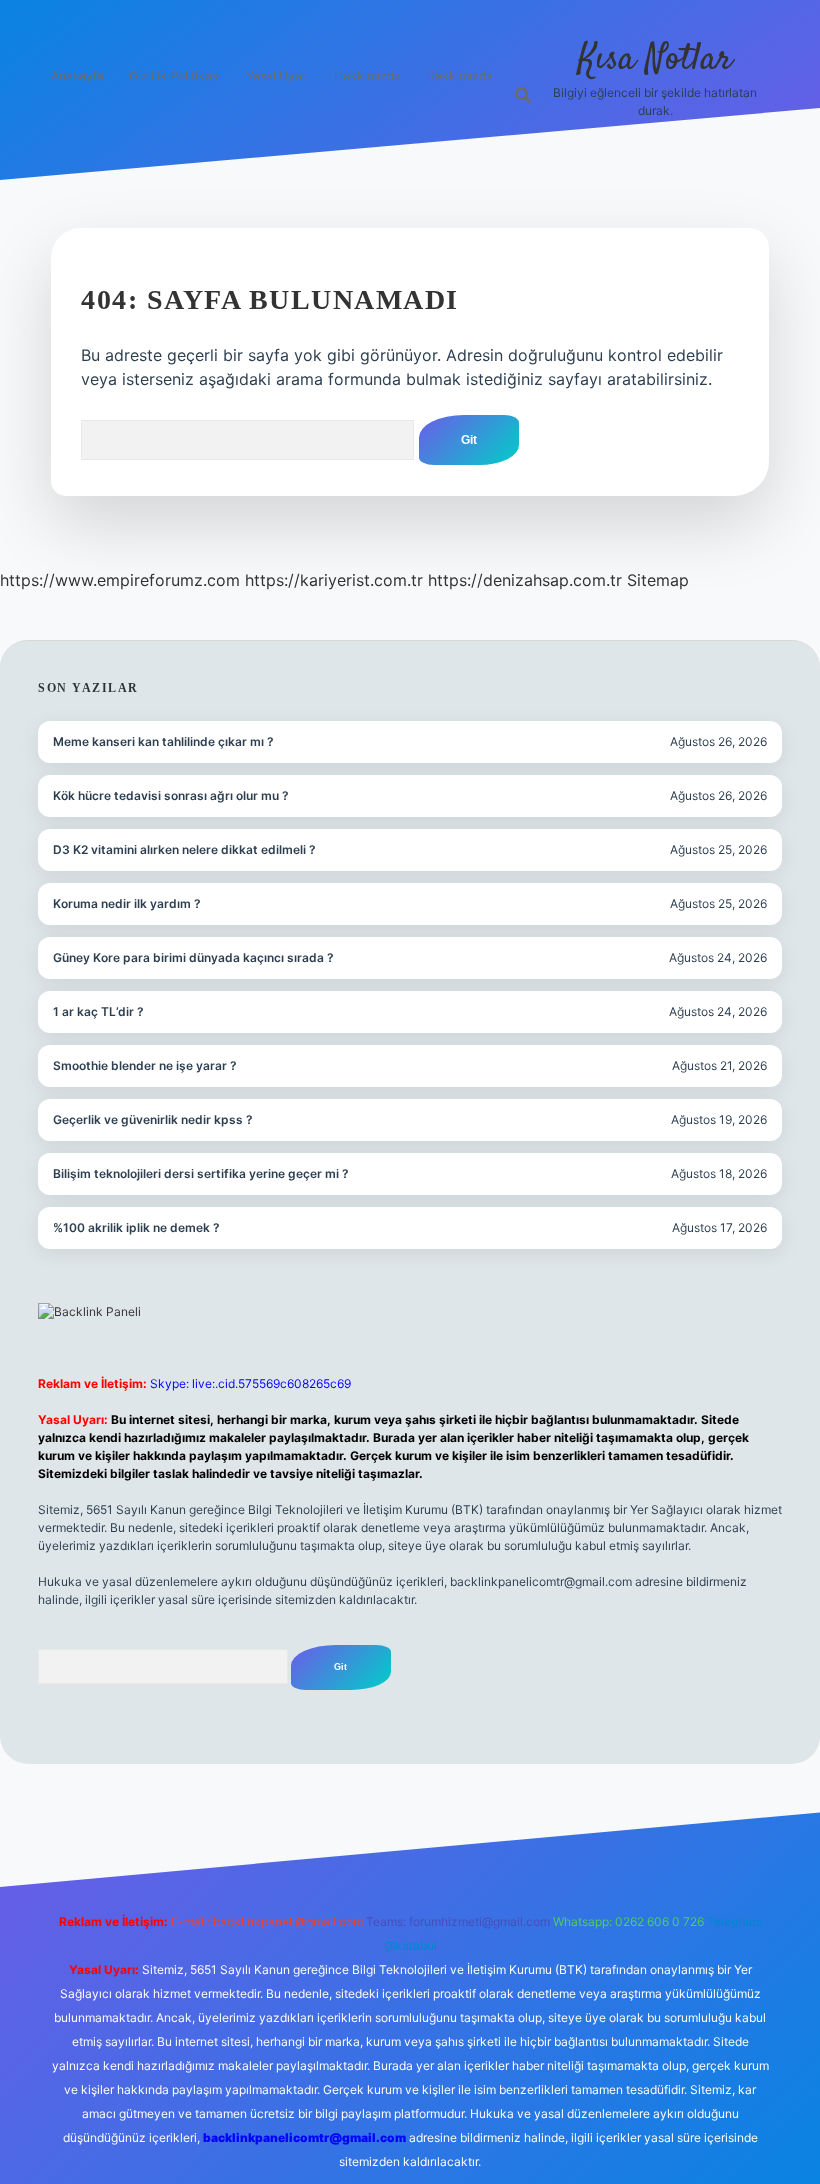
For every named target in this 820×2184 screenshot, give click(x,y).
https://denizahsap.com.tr (525, 580)
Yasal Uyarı (277, 75)
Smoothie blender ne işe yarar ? (145, 1065)
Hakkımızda (367, 75)
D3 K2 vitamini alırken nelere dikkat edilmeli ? (184, 849)
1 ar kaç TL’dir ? (98, 1011)
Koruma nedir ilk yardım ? (127, 903)
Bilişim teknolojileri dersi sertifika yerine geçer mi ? (201, 1173)
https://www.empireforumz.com (120, 580)
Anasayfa (77, 75)
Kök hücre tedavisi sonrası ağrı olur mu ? (171, 795)
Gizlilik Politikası (175, 75)
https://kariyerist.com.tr (334, 580)
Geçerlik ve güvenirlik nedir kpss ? (153, 1119)
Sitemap (658, 580)
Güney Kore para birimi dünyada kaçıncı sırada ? (193, 957)
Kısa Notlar (655, 59)
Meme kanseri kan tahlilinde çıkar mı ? (163, 741)
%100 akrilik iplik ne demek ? (136, 1227)
